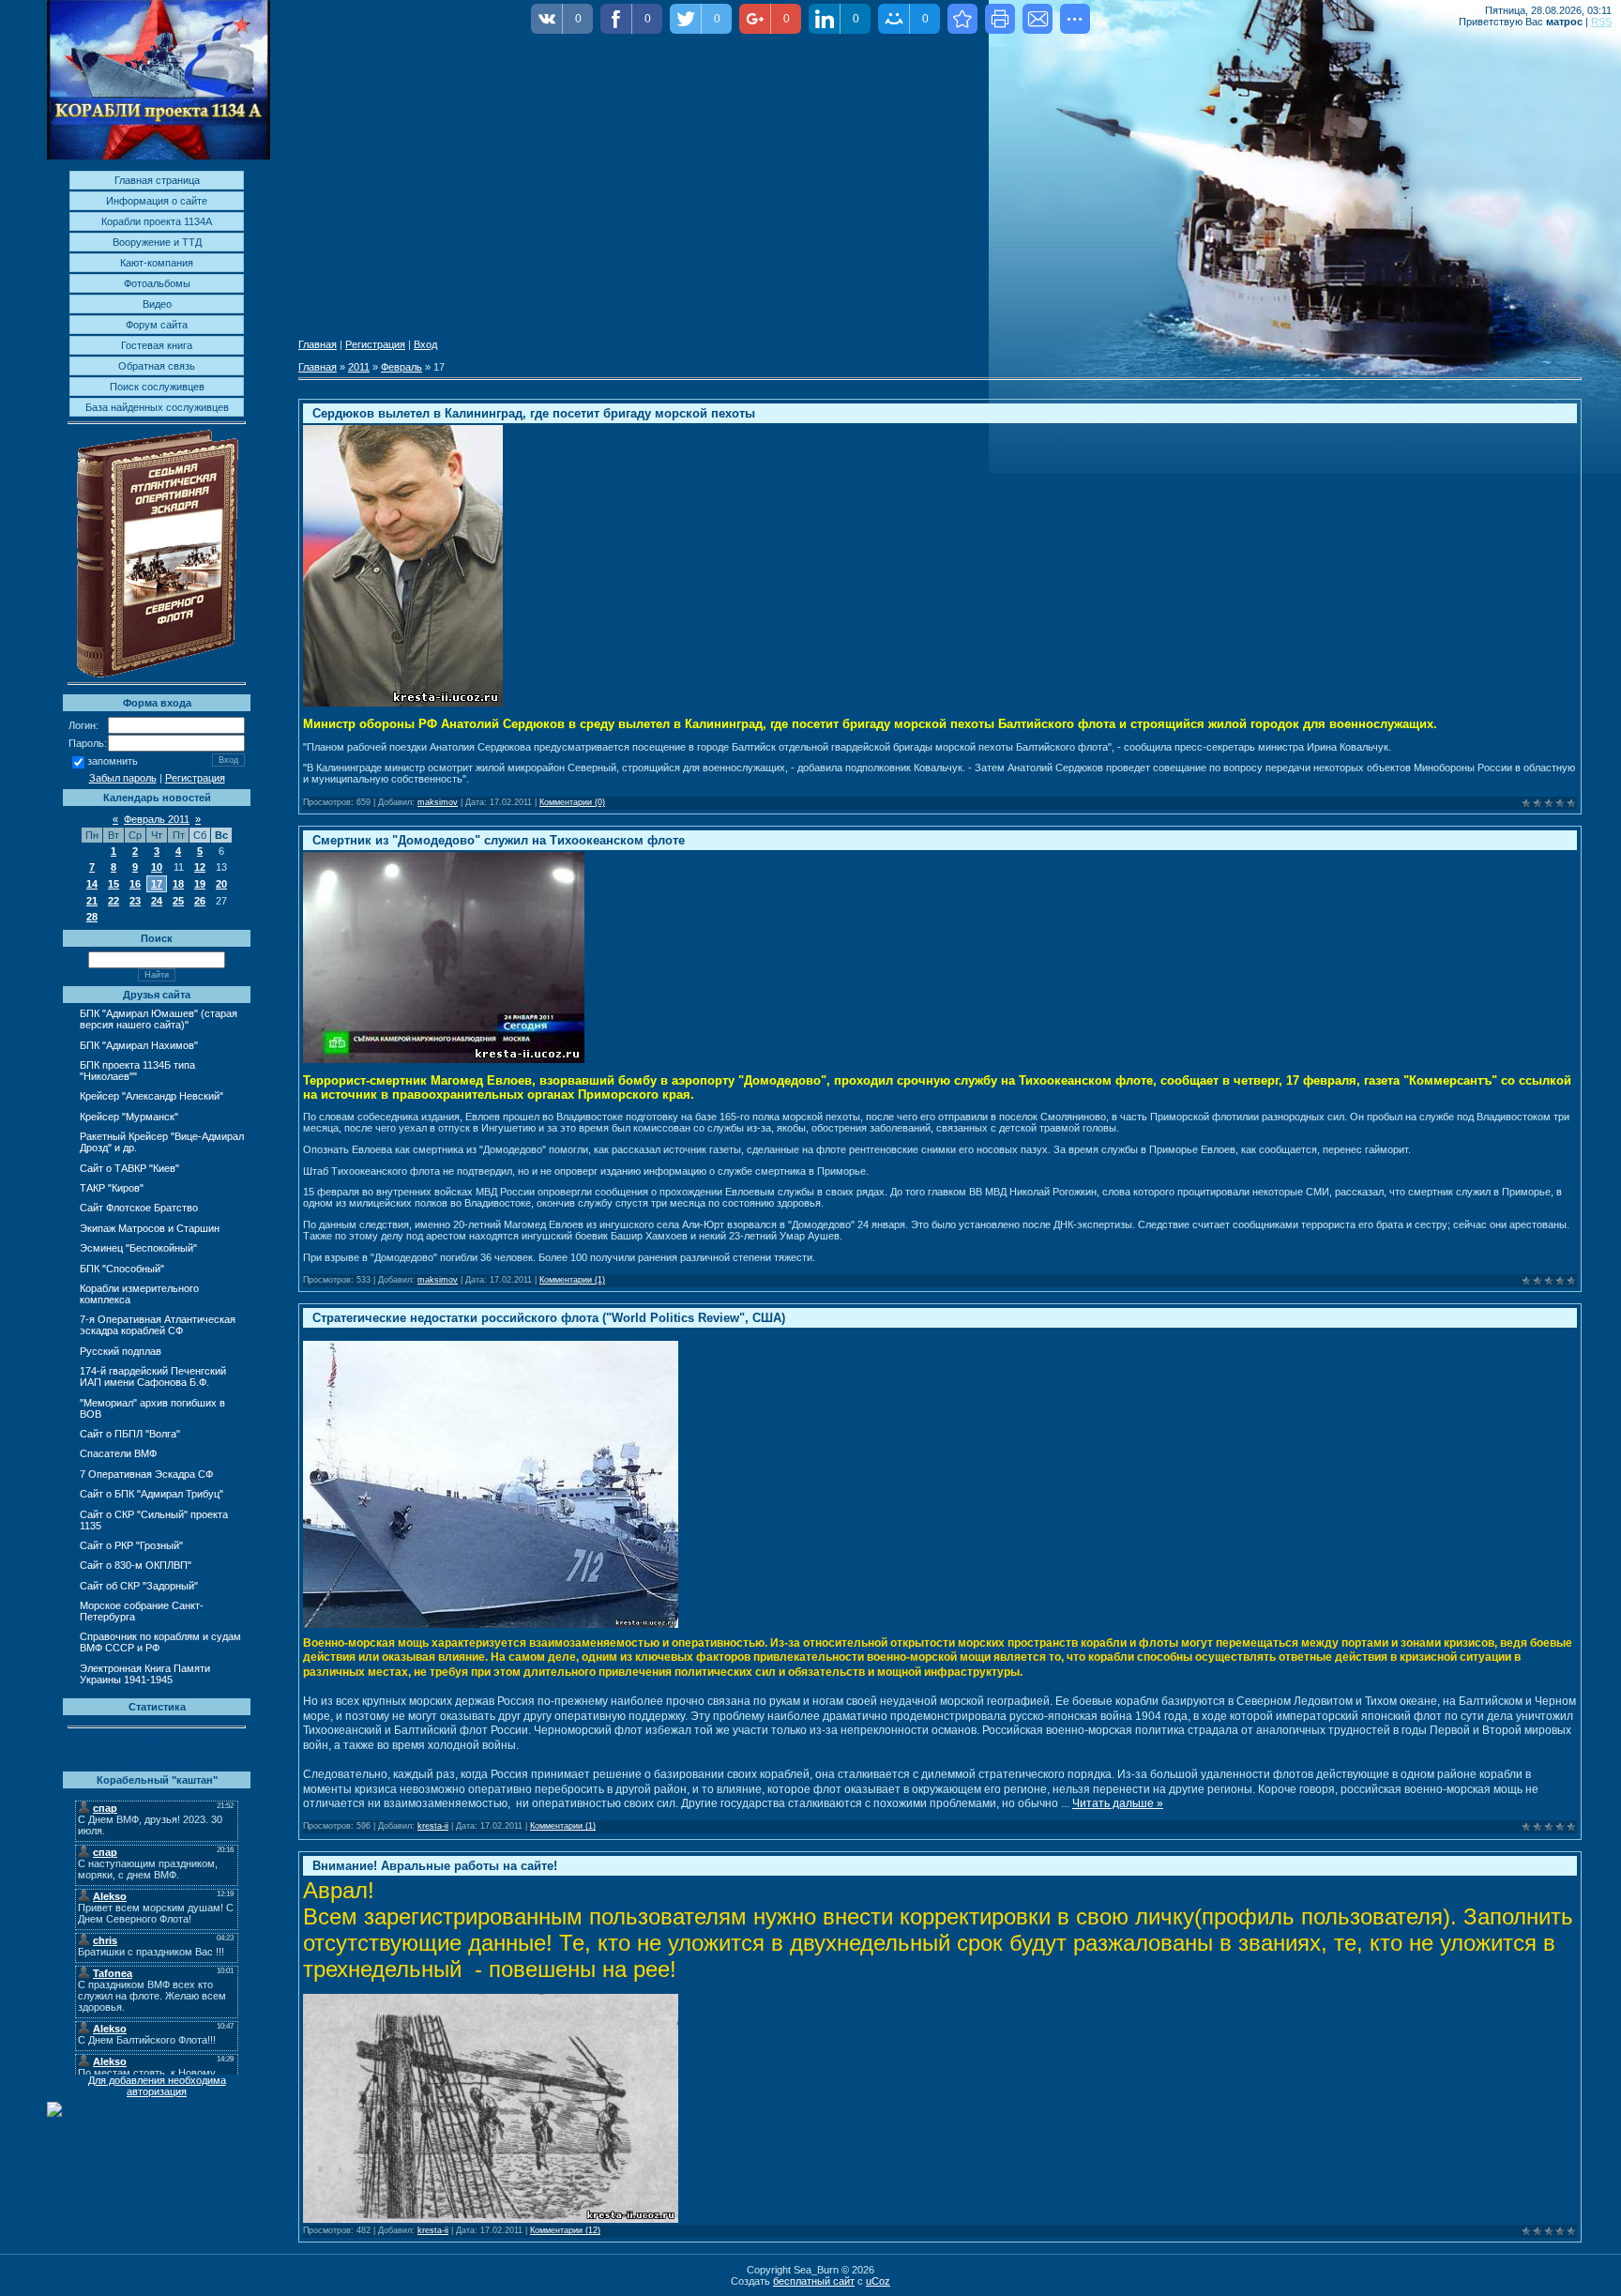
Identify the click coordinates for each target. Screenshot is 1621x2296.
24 (157, 901)
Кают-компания (157, 263)
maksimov (438, 802)
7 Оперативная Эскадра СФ (146, 1474)
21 (92, 901)
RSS (1601, 22)
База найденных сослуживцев (157, 407)
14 (92, 884)
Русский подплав (121, 1351)
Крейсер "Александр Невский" (151, 1096)
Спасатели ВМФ (118, 1453)
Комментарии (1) (572, 1280)
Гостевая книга (157, 345)
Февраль (401, 367)
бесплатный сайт (814, 2281)
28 (92, 917)
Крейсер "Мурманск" (129, 1117)
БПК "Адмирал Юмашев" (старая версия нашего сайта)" (159, 1019)
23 (135, 901)
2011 (359, 367)
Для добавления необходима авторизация (157, 2086)
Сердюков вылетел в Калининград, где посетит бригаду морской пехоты (534, 413)
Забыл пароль (123, 778)
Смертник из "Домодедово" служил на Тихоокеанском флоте (499, 840)
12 (200, 867)
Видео (157, 304)
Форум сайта (157, 325)
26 (200, 901)
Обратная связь (157, 366)
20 (221, 884)
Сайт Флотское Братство (139, 1208)
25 (178, 901)
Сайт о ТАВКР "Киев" (129, 1168)
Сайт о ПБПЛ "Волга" (130, 1434)
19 (200, 884)
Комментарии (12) (565, 2230)
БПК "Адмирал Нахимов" (139, 1045)
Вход (425, 344)
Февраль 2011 (157, 819)
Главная (318, 344)
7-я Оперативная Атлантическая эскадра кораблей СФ (158, 1325)
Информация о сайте (157, 201)
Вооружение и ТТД (157, 242)
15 (114, 884)
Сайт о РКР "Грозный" (131, 1545)
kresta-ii (433, 1826)
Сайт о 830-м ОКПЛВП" (136, 1565)
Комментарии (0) (572, 802)
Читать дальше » (1118, 1803)
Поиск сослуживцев (157, 387)
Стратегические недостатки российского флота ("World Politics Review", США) (549, 1318)
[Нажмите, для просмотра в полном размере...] (491, 1624)
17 (157, 884)
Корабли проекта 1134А (157, 221)
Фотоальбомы (157, 283)
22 (114, 901)
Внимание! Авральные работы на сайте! (435, 1866)
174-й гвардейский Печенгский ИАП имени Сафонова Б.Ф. (153, 1376)
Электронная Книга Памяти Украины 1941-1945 (145, 1674)
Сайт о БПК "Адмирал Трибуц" (151, 1494)
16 (135, 884)
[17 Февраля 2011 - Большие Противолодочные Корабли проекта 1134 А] (962, 19)
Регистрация (195, 778)
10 (157, 867)
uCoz (878, 2281)
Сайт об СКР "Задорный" (139, 1586)
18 (178, 884)
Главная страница (157, 180)
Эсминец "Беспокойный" (138, 1248)
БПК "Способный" (122, 1269)
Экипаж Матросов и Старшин (150, 1228)
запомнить (113, 762)
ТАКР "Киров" (112, 1188)
